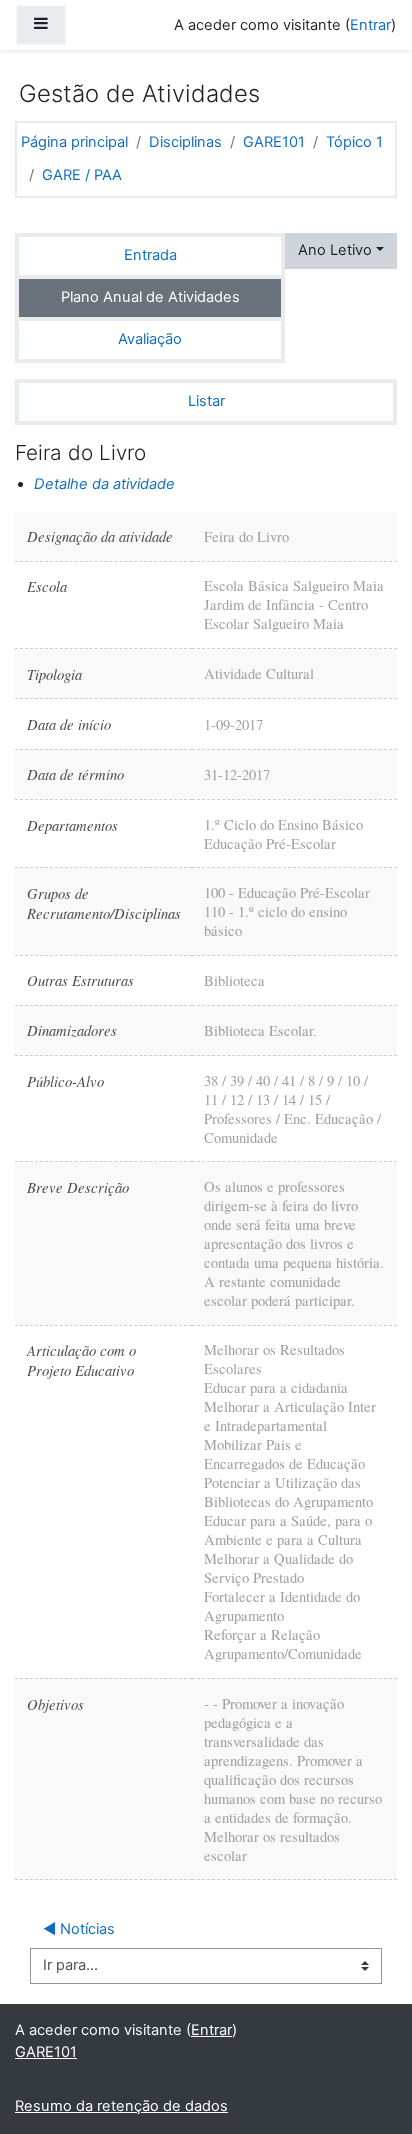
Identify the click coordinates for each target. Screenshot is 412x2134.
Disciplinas (185, 142)
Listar (206, 401)
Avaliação (150, 339)
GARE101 (274, 142)
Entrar (370, 25)
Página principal (74, 142)
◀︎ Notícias (79, 1929)
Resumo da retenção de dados (121, 2106)
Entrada (150, 255)
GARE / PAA (82, 175)
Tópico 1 (354, 142)
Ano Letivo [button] (335, 250)
